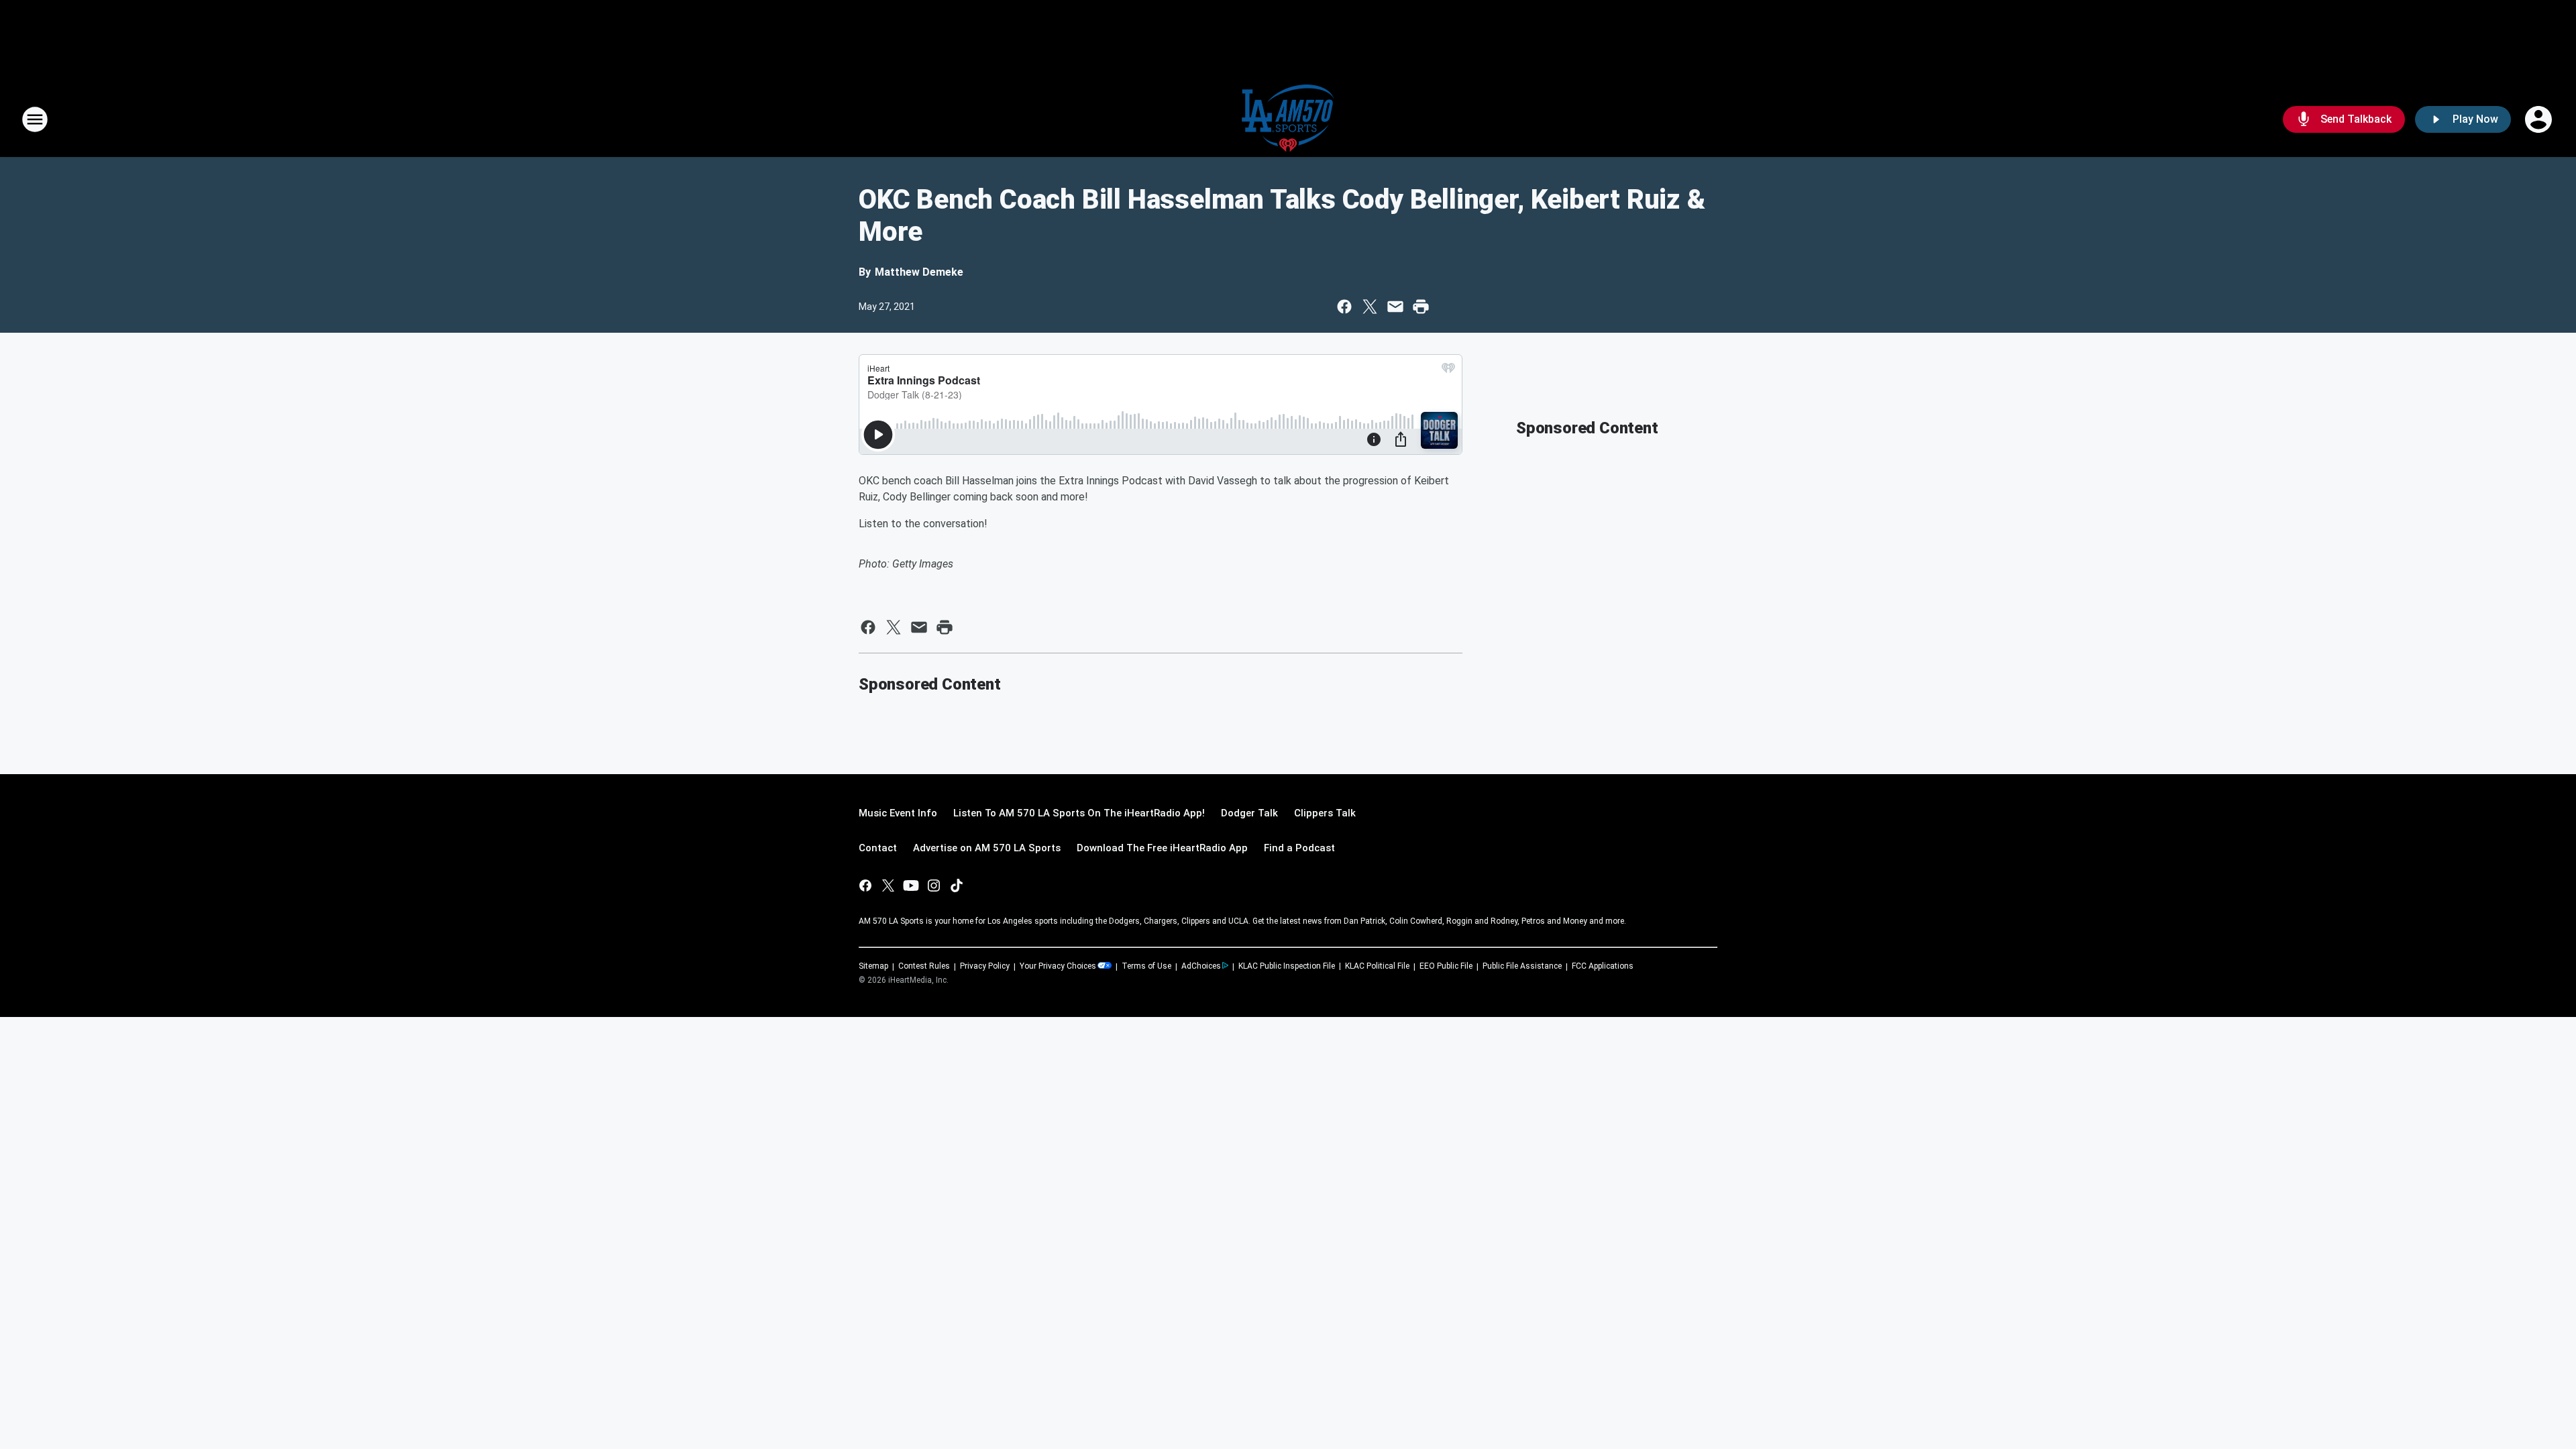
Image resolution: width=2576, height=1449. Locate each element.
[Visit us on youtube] (911, 885)
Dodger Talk (1249, 813)
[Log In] (2540, 119)
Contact (878, 848)
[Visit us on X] (888, 885)
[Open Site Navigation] (35, 119)
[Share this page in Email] (1395, 307)
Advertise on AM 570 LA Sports (987, 848)
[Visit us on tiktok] (957, 885)
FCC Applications (1603, 966)
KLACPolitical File (1377, 966)
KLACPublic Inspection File (1287, 966)
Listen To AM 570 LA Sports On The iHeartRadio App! (1079, 813)
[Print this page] (1421, 307)
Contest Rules (924, 966)
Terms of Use (1146, 966)
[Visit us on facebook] (865, 885)
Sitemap (873, 966)
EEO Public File (1446, 966)
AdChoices (1201, 966)
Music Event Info (898, 813)
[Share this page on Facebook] (1344, 307)
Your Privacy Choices (1058, 966)
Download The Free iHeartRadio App (1162, 848)
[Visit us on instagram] (934, 885)
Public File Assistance (1522, 966)
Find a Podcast (1299, 848)
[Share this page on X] (1370, 307)
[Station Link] (1288, 119)
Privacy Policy (985, 966)
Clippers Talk (1325, 813)
